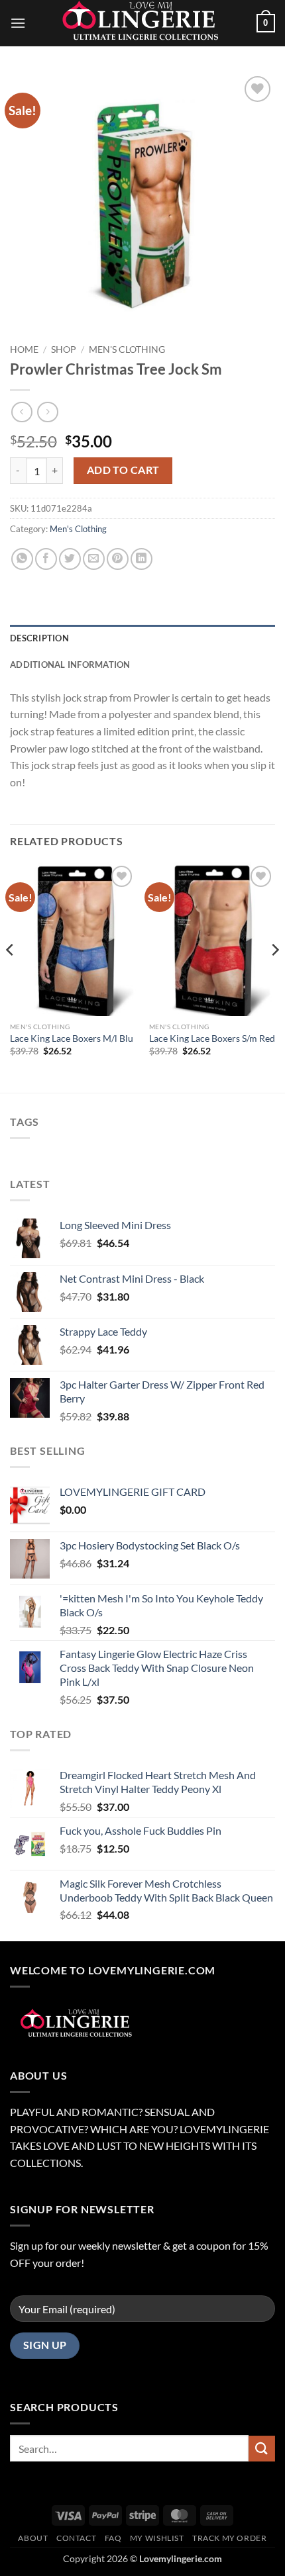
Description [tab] (39, 638)
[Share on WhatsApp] (22, 559)
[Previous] (11, 976)
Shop (64, 349)
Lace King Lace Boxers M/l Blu (72, 1038)
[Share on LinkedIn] (142, 559)
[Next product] (22, 412)
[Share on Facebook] (46, 559)
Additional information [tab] (70, 665)
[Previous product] (47, 412)
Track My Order (230, 2538)
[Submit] (262, 2449)
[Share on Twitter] (70, 559)
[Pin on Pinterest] (118, 559)
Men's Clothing (127, 349)
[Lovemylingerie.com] (142, 23)
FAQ (113, 2538)
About (33, 2538)
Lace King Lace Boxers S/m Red (212, 1038)
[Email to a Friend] (94, 559)
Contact (76, 2538)
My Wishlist (157, 2538)
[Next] (274, 976)
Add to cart (123, 470)
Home (24, 349)
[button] (18, 23)
